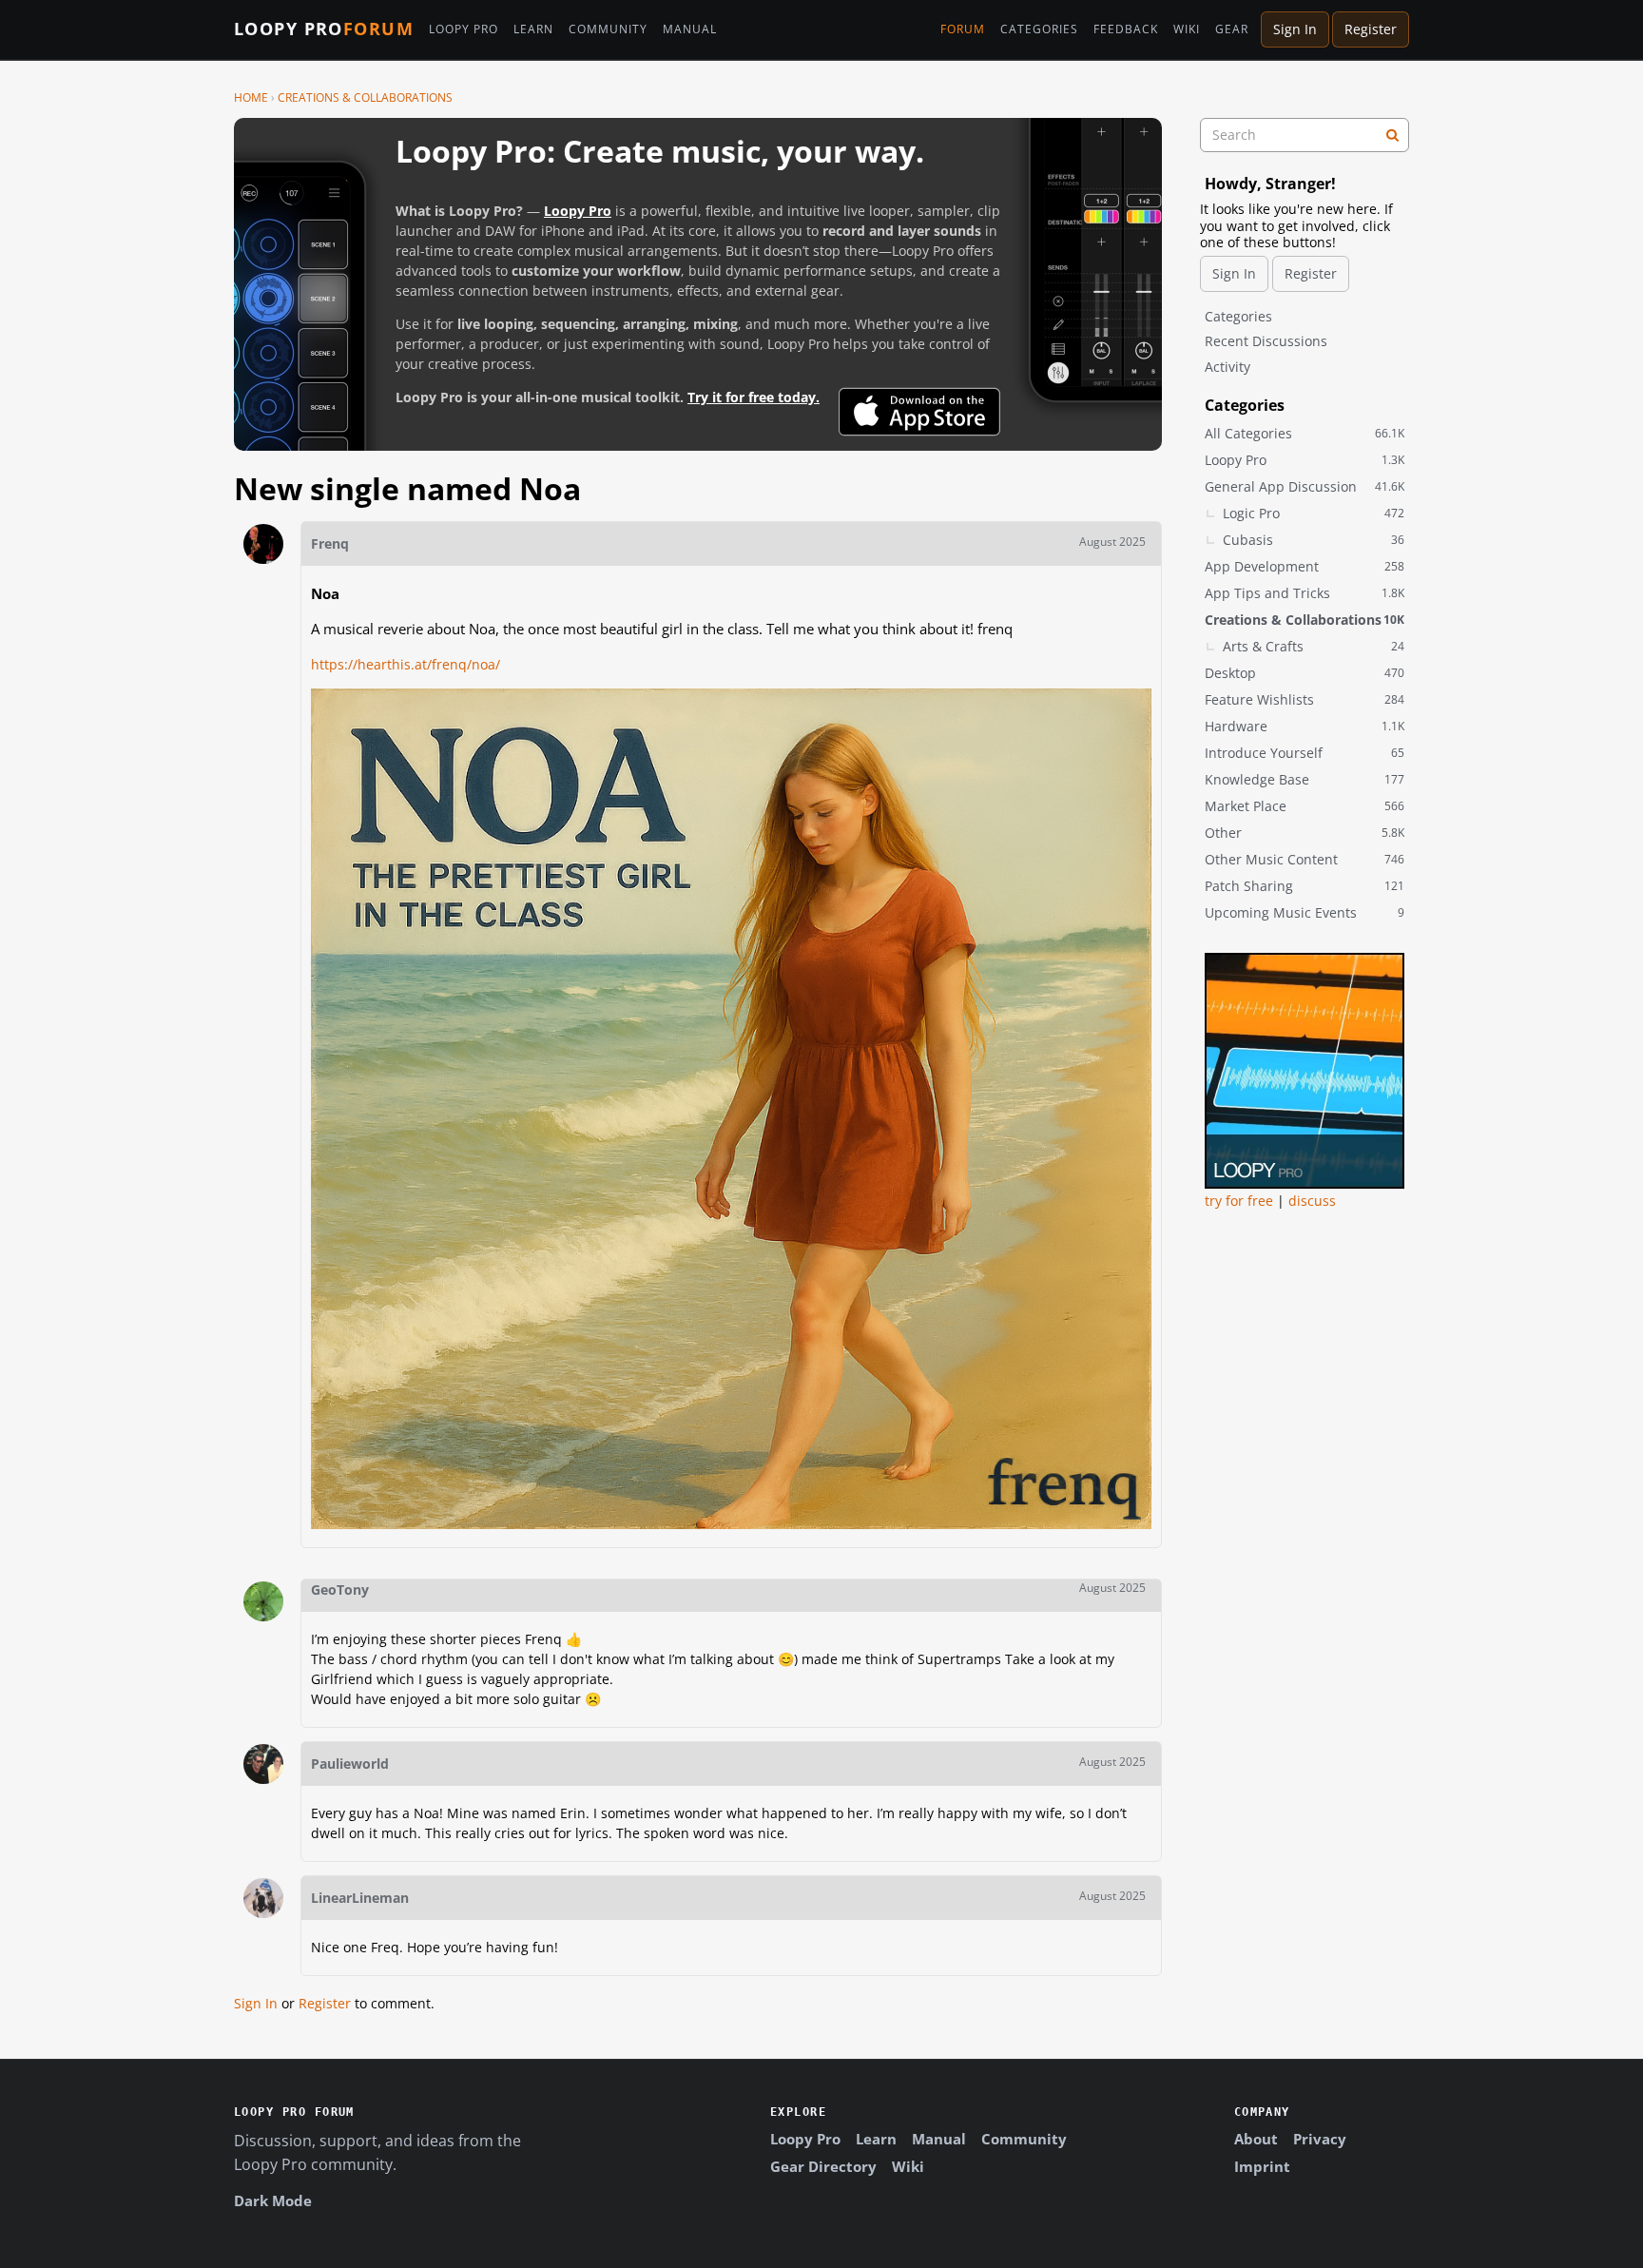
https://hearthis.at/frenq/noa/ (406, 664)
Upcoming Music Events (1305, 912)
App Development (1305, 566)
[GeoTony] (263, 1601)
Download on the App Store (919, 412)
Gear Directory (823, 2166)
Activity (1227, 367)
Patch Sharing (1305, 886)
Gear (1232, 29)
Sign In (1295, 29)
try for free (1239, 1201)
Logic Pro (1314, 513)
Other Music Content (1305, 859)
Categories (1039, 29)
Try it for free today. (754, 397)
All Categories (1305, 433)
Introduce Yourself (1305, 753)
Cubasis (1314, 540)
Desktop (1305, 673)
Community (608, 29)
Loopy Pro (324, 29)
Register (1371, 29)
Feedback (1126, 29)
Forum (963, 29)
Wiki (1187, 29)
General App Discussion (1305, 486)
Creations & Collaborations (1305, 620)
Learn (533, 29)
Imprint (1262, 2166)
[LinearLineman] (263, 1898)
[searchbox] (1305, 135)
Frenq (330, 543)
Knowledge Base (1305, 779)
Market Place (1305, 806)
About (1256, 2139)
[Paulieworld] (263, 1764)
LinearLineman (360, 1898)
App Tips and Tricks (1305, 593)
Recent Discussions (1266, 341)
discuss (1312, 1201)
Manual (690, 29)
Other (1305, 833)
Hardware (1305, 726)
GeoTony (340, 1590)
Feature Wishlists (1305, 699)
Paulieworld (350, 1764)
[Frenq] (263, 544)
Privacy (1320, 2139)
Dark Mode (273, 2200)
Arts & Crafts (1314, 646)
